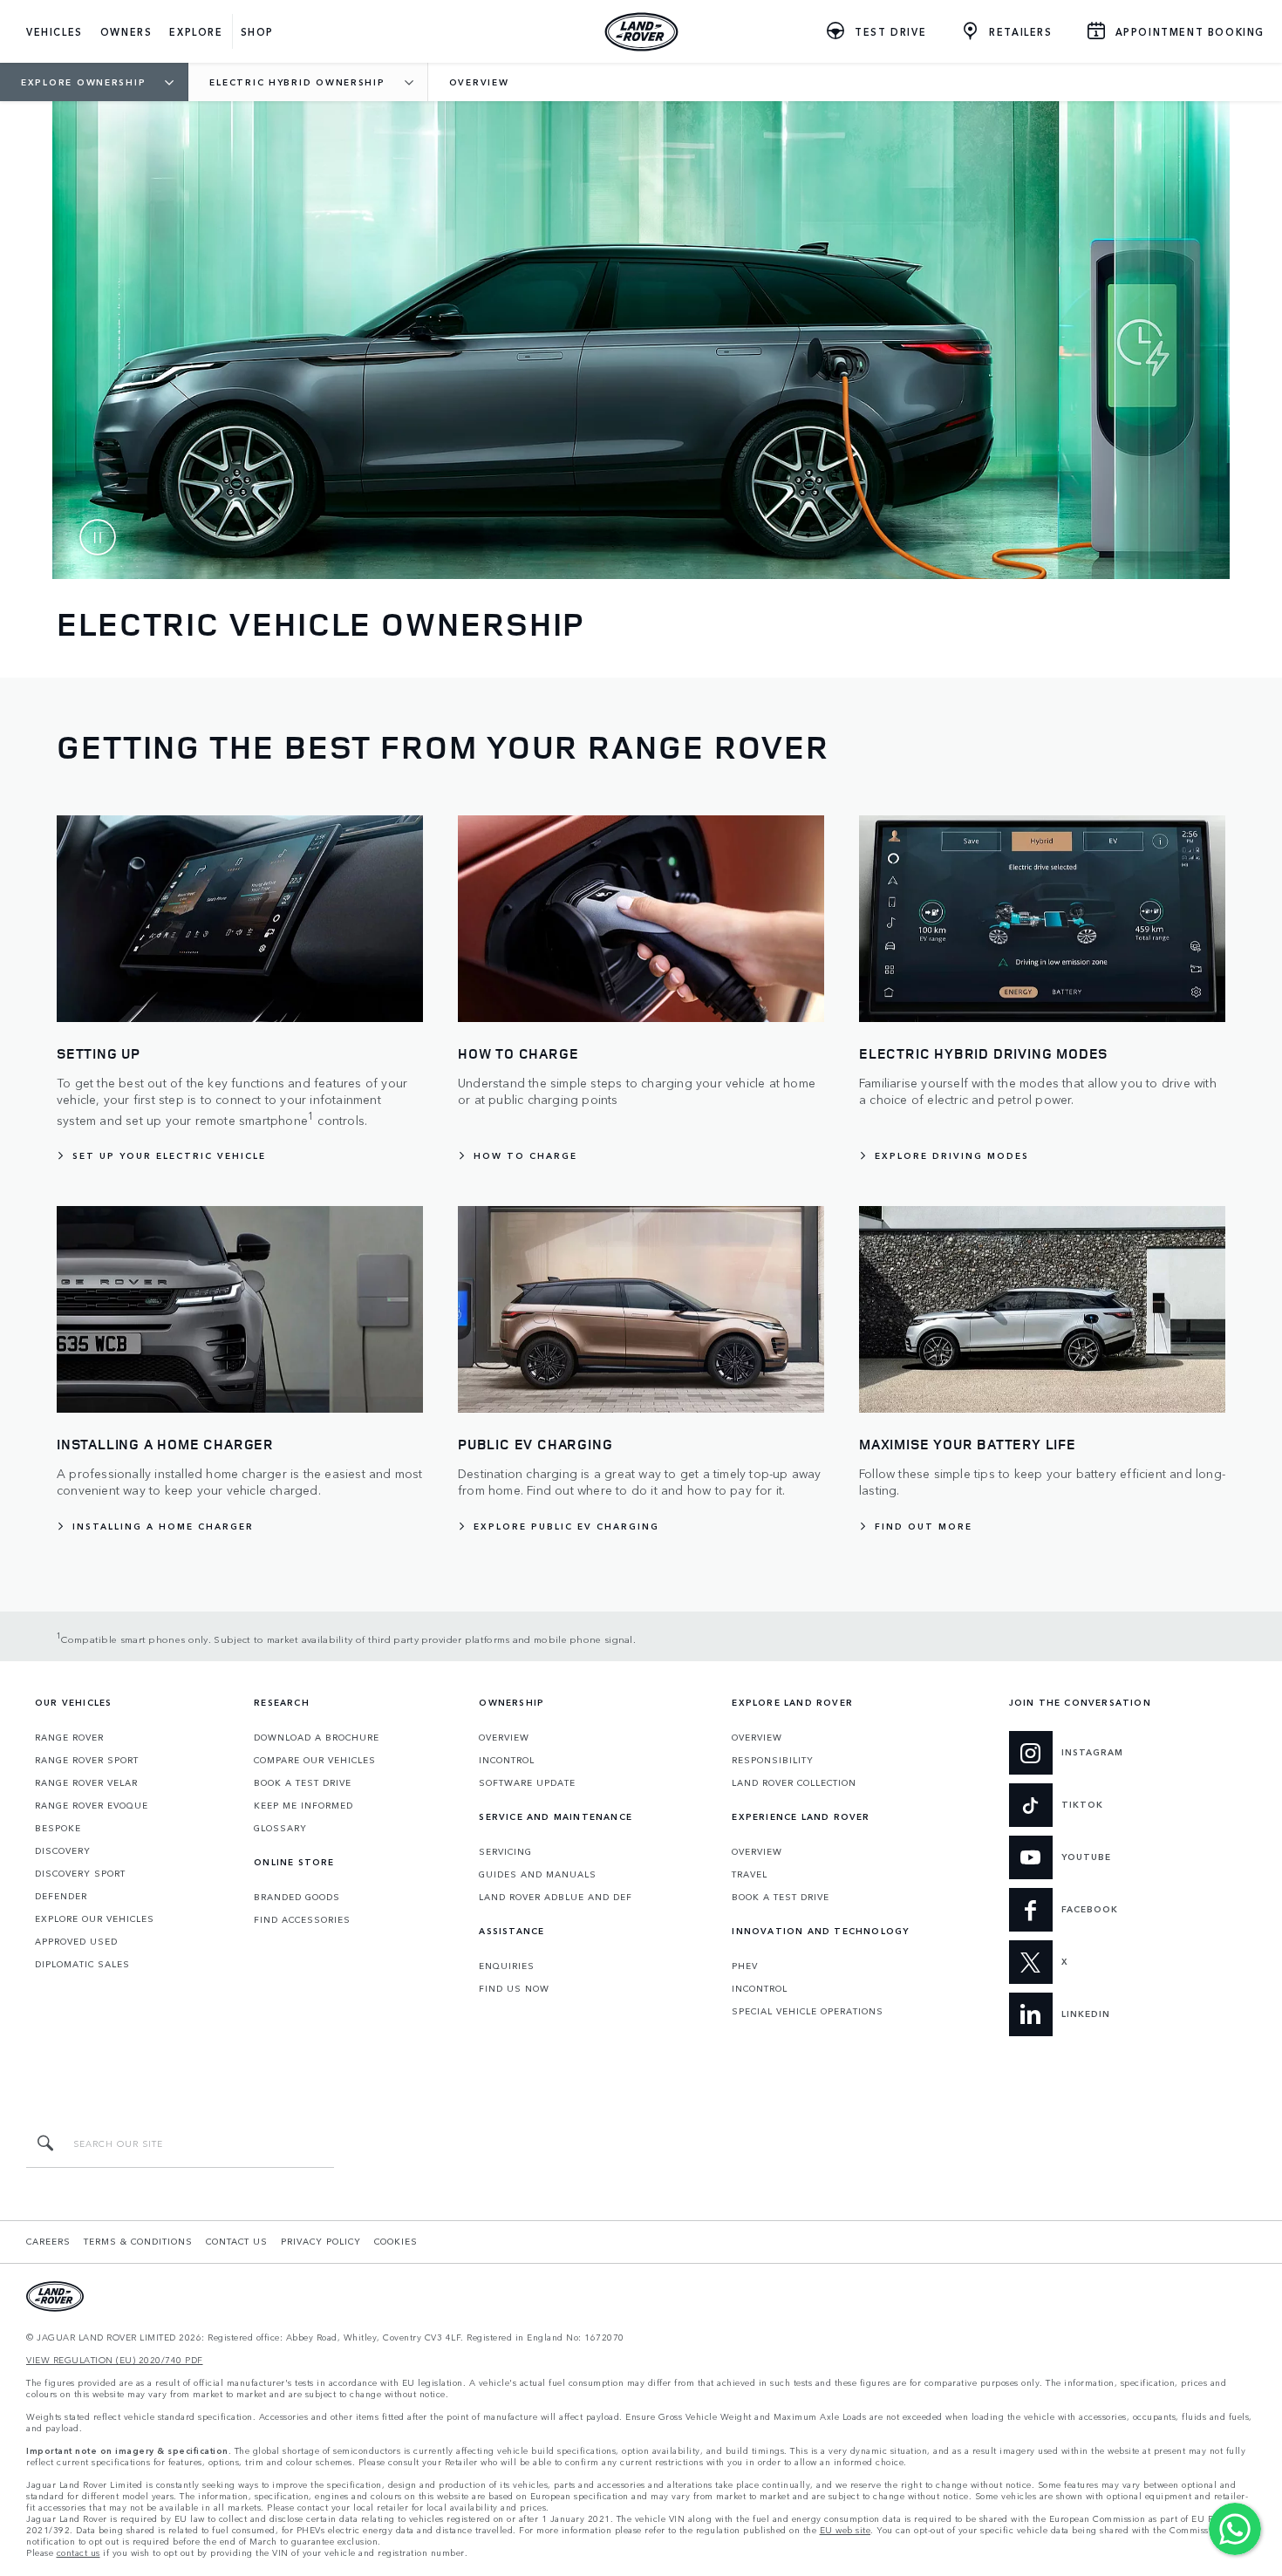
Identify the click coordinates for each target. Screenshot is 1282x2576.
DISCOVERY (63, 1850)
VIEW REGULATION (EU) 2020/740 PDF (115, 2360)
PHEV (745, 1966)
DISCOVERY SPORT (80, 1873)
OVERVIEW (504, 1737)
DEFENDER (61, 1896)
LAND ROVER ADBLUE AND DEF (556, 1897)
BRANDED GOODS (297, 1897)
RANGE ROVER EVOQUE (92, 1805)
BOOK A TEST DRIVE (303, 1782)
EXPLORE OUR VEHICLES (95, 1918)
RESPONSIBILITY (773, 1760)
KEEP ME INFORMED (303, 1805)
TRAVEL (750, 1874)
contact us (78, 2553)
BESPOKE (58, 1828)
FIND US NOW (514, 1988)
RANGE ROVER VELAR (86, 1782)
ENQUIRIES (507, 1966)
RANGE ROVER (69, 1737)
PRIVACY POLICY (321, 2241)
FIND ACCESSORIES (302, 1919)
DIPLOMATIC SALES (82, 1964)
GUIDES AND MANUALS (538, 1874)
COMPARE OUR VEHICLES (315, 1760)
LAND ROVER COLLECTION (794, 1782)
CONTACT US (237, 2241)
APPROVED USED (76, 1941)
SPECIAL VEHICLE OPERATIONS (808, 2011)
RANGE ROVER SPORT (87, 1760)
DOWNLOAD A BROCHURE (317, 1737)
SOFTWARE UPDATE (527, 1782)
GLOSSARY (280, 1828)
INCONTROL (507, 1760)
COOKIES (396, 2241)
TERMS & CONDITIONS (138, 2241)
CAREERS (48, 2241)
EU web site (846, 2530)
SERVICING (505, 1851)
